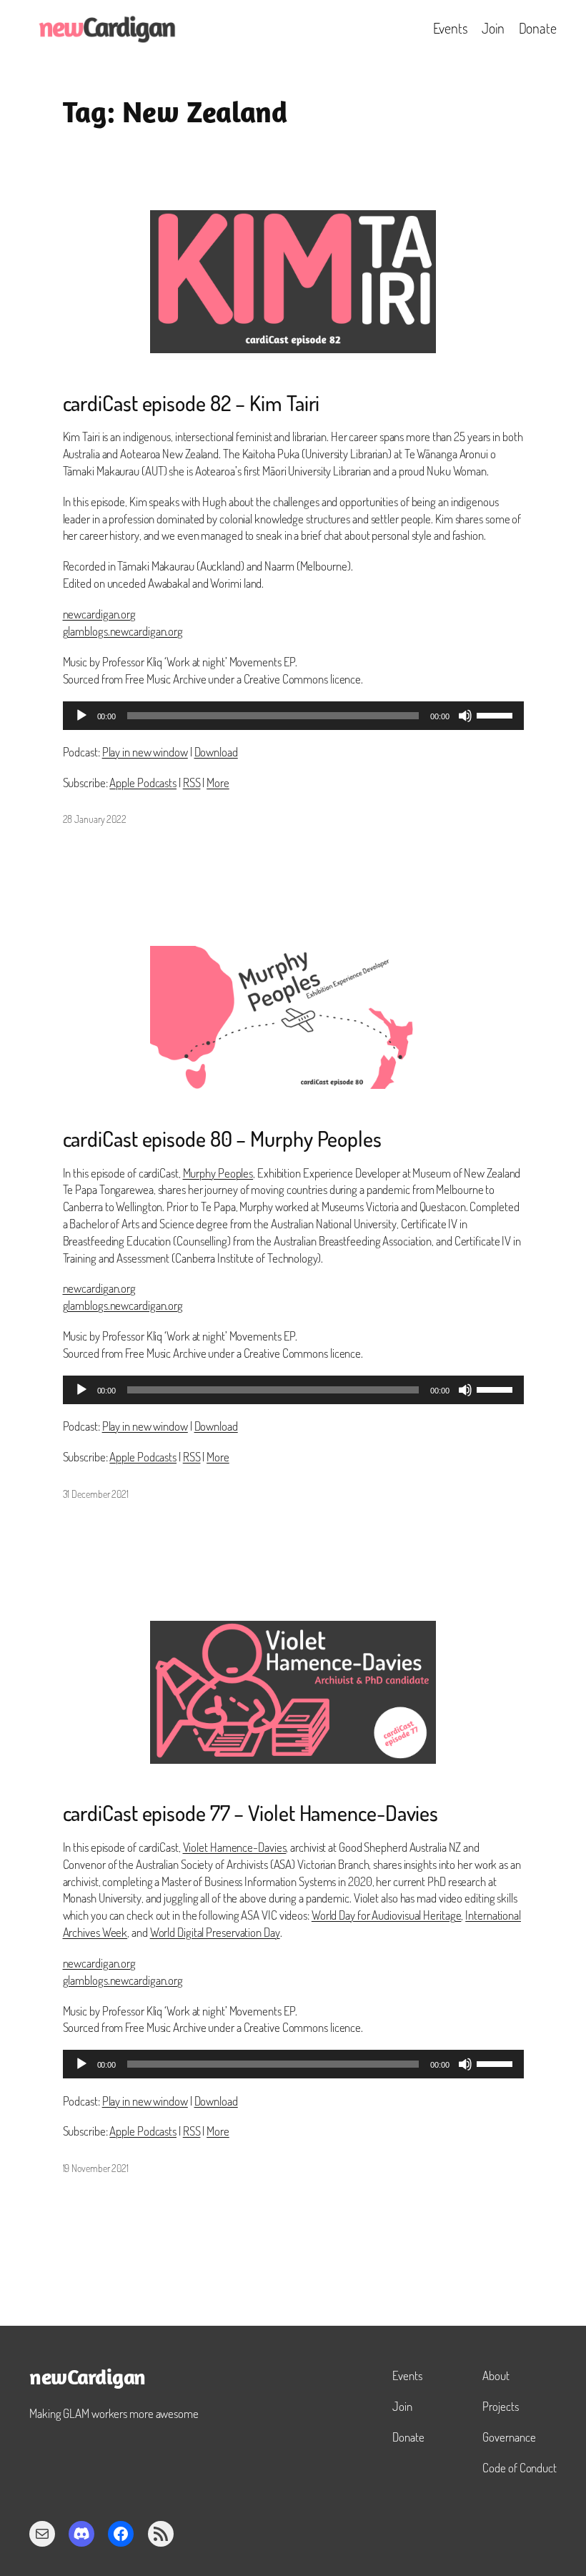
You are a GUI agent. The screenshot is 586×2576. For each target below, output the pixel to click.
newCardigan (88, 2379)
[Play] (81, 716)
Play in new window (145, 752)
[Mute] (465, 716)
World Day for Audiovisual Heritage (387, 1915)
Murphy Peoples (218, 1173)
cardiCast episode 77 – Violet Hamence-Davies (251, 1813)
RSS (192, 783)
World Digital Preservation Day (215, 1932)
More (218, 783)
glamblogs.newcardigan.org (123, 631)
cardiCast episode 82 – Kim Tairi (192, 403)
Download (216, 752)
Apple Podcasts (143, 783)
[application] (293, 716)
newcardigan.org (100, 614)
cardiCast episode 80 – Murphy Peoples (222, 1139)
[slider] (497, 714)
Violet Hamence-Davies (235, 1847)
